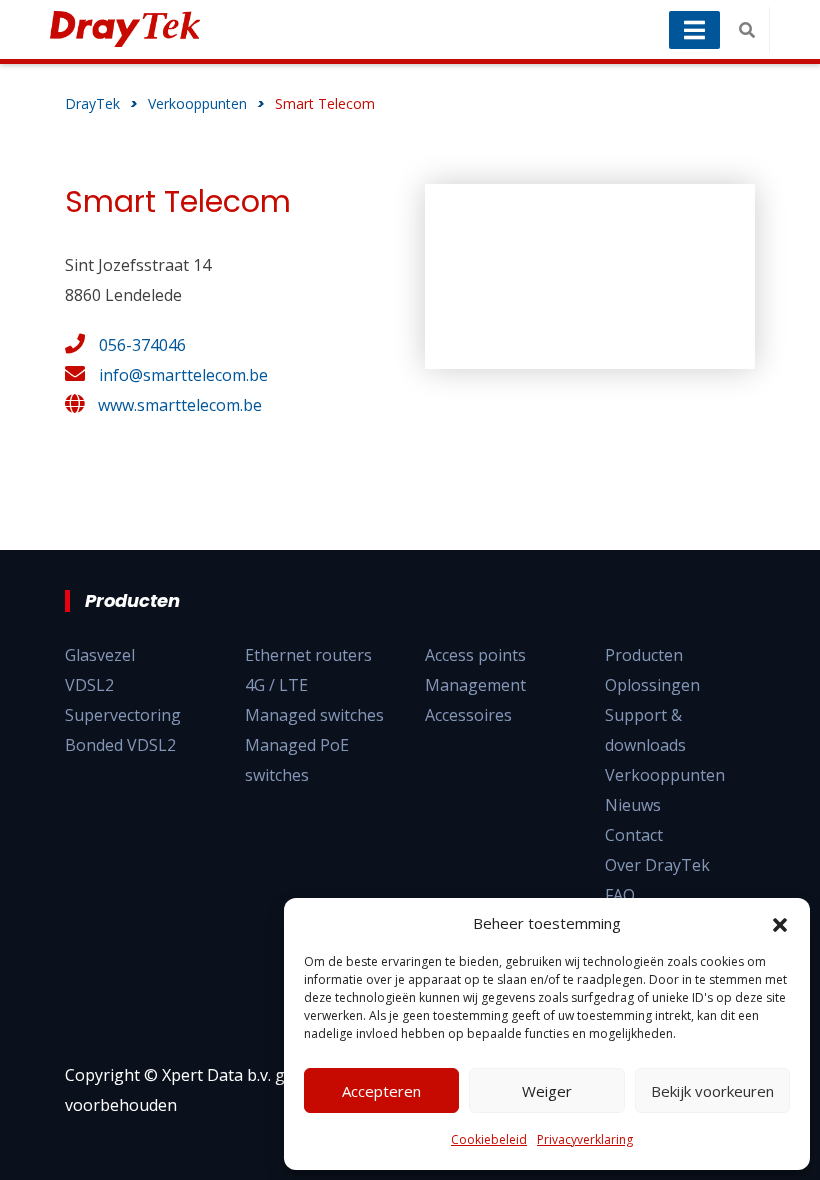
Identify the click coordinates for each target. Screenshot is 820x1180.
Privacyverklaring (585, 1139)
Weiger (547, 1091)
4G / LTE (276, 685)
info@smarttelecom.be (183, 375)
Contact (634, 835)
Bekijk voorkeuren (712, 1091)
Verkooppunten (665, 775)
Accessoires (468, 715)
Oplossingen (652, 685)
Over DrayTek (657, 865)
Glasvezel (100, 655)
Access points (475, 655)
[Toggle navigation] (694, 30)
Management (475, 685)
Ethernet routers (308, 655)
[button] (780, 923)
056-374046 (142, 345)
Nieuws (633, 805)
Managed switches (314, 715)
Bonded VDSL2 (120, 745)
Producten (644, 655)
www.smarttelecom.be (180, 405)
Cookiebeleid (489, 1139)
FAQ (620, 895)
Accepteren (381, 1091)
